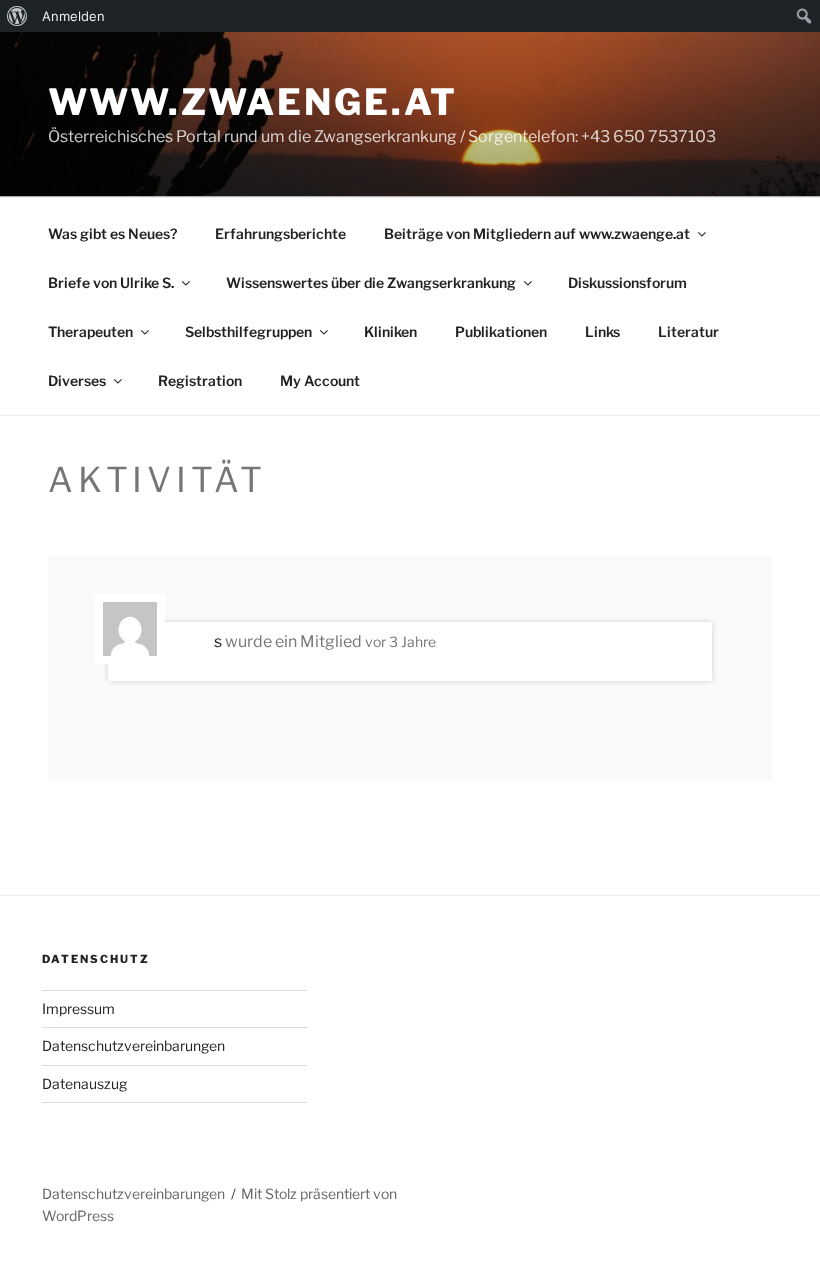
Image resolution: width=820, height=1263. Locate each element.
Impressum (78, 1008)
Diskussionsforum (627, 282)
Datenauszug (84, 1083)
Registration (200, 380)
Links (602, 331)
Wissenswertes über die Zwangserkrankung (371, 282)
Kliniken (390, 331)
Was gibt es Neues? (112, 233)
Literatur (688, 331)
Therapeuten (90, 331)
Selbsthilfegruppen (248, 331)
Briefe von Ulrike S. (111, 282)
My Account (320, 380)
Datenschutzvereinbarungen (133, 1045)
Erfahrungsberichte (280, 233)
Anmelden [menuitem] (73, 16)
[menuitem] (17, 16)
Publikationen (501, 331)
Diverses (77, 380)
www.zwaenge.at (253, 102)
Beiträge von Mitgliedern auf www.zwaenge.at (537, 233)
